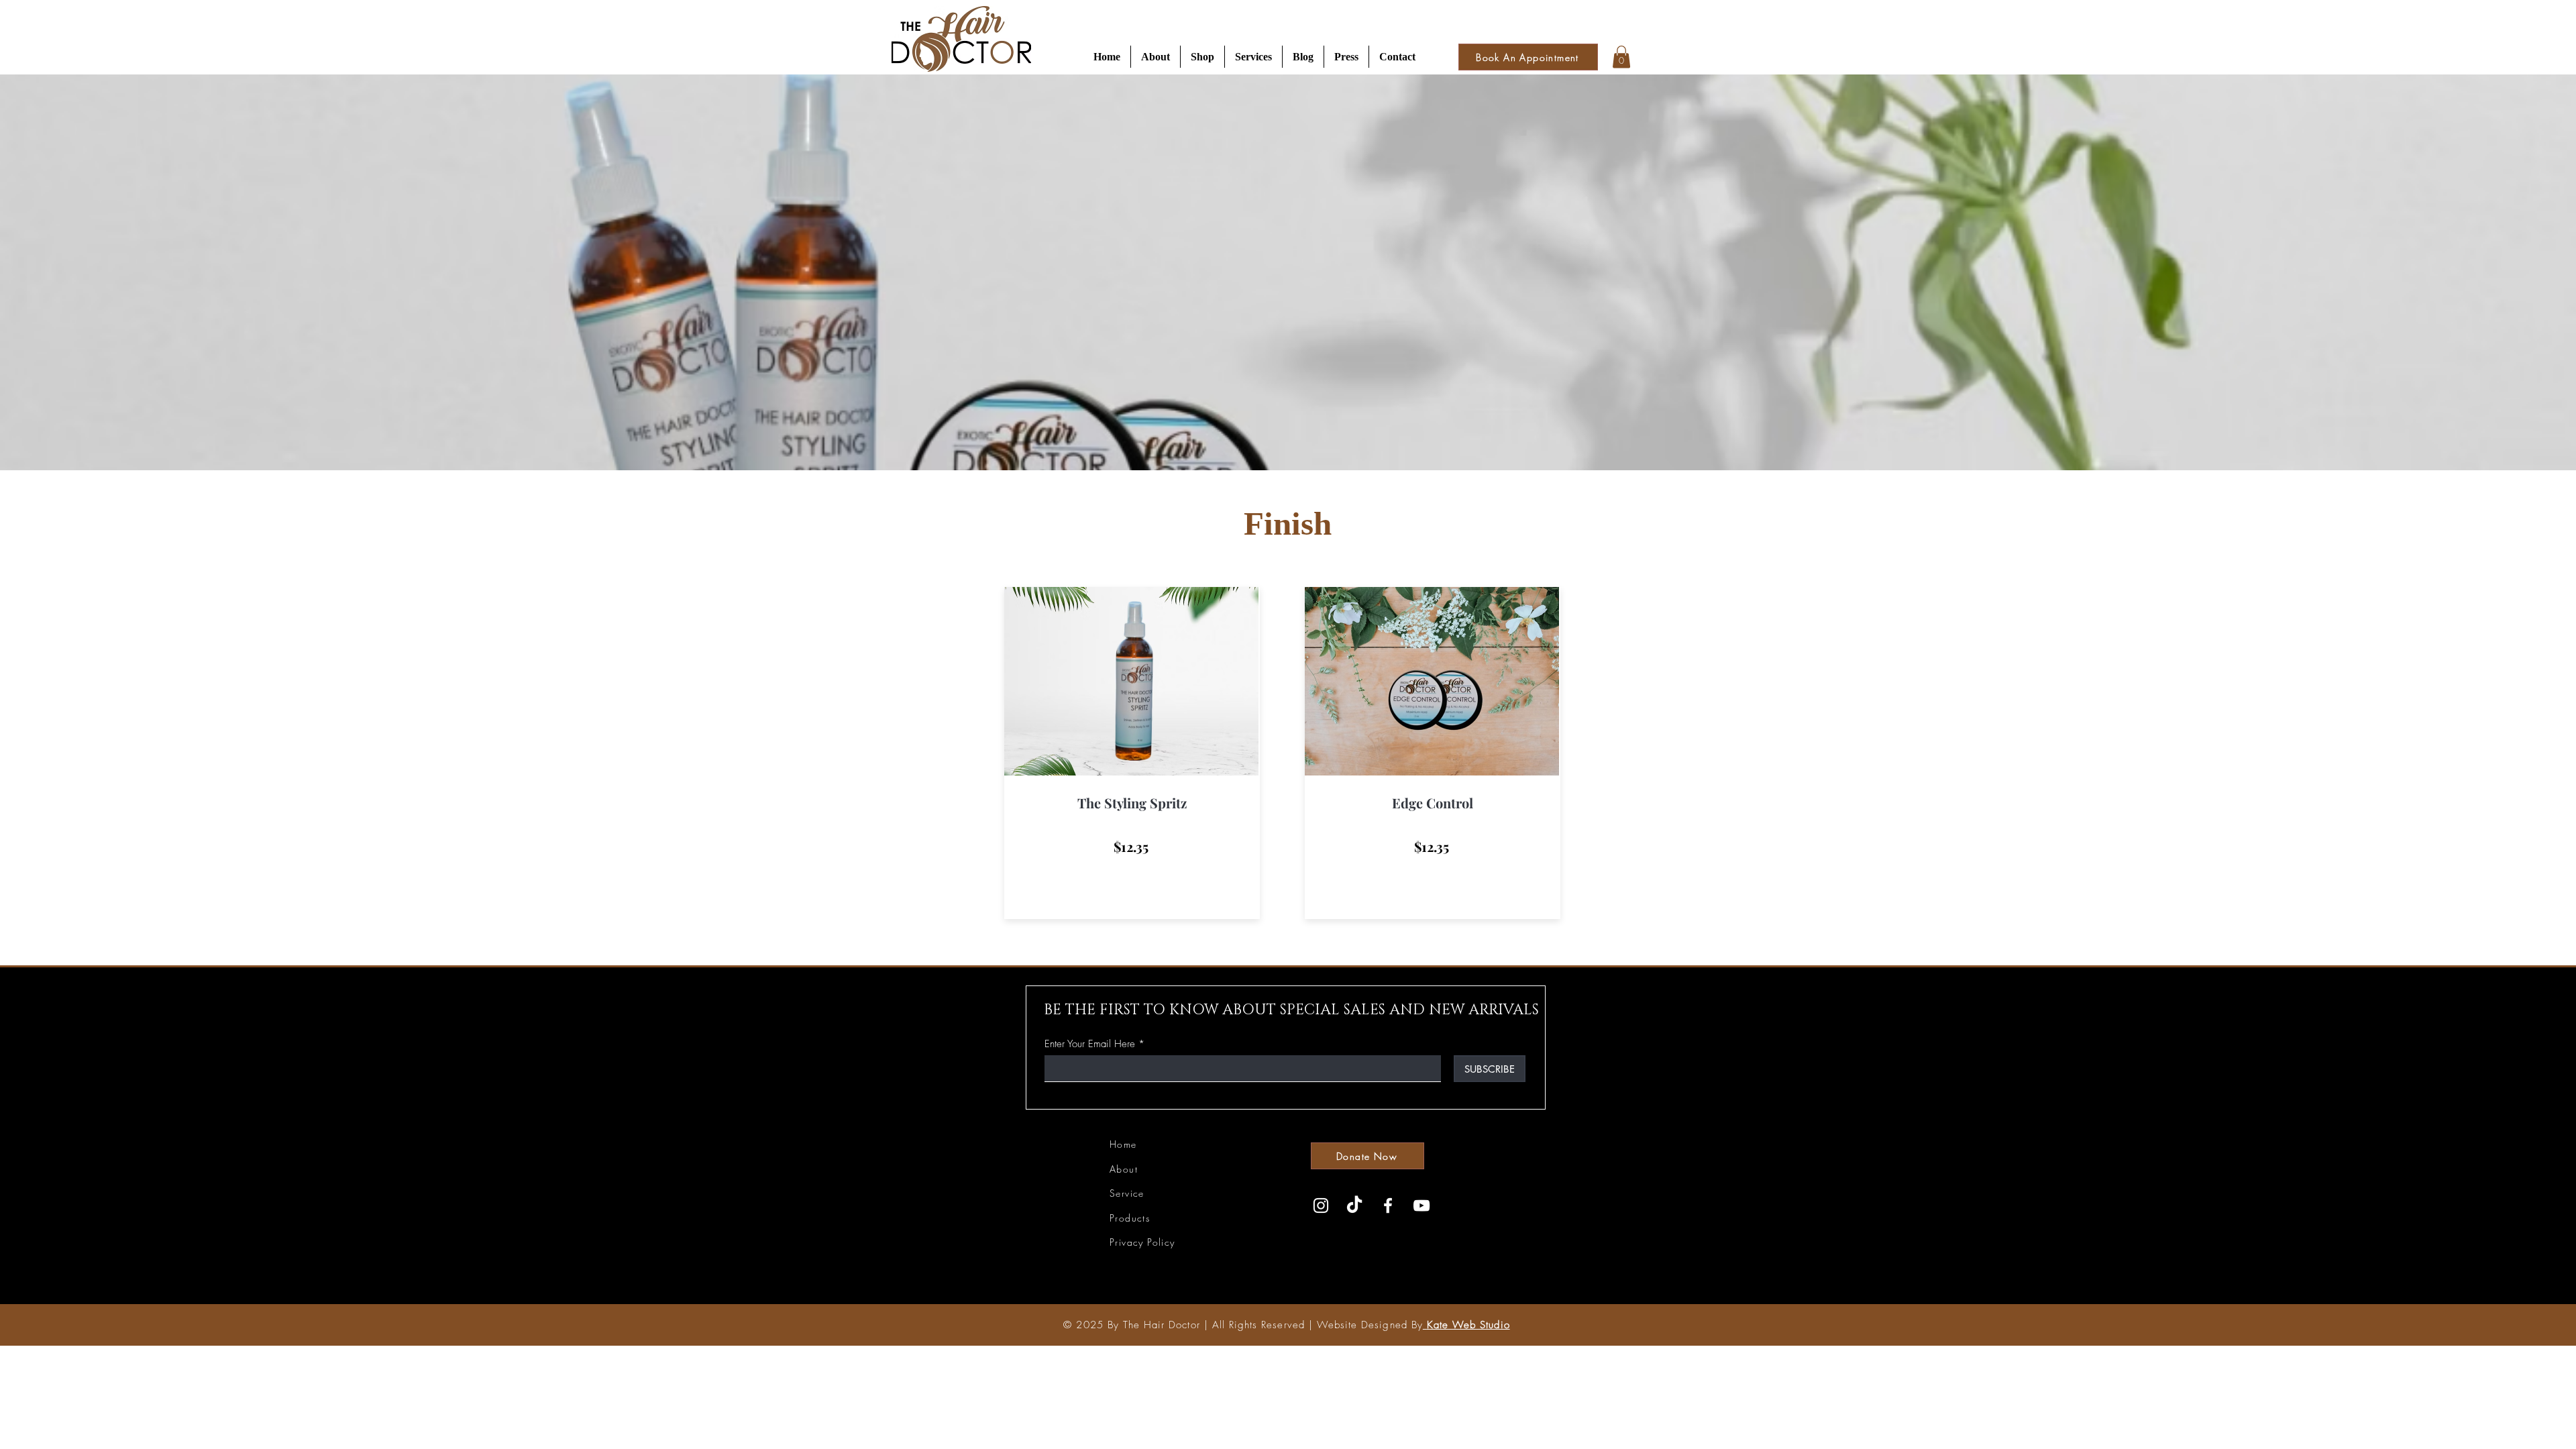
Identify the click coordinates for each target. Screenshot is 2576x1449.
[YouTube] (1421, 1205)
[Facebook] (1388, 1205)
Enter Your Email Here (1090, 1044)
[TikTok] (1354, 1205)
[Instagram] (1321, 1205)
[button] (1156, 57)
